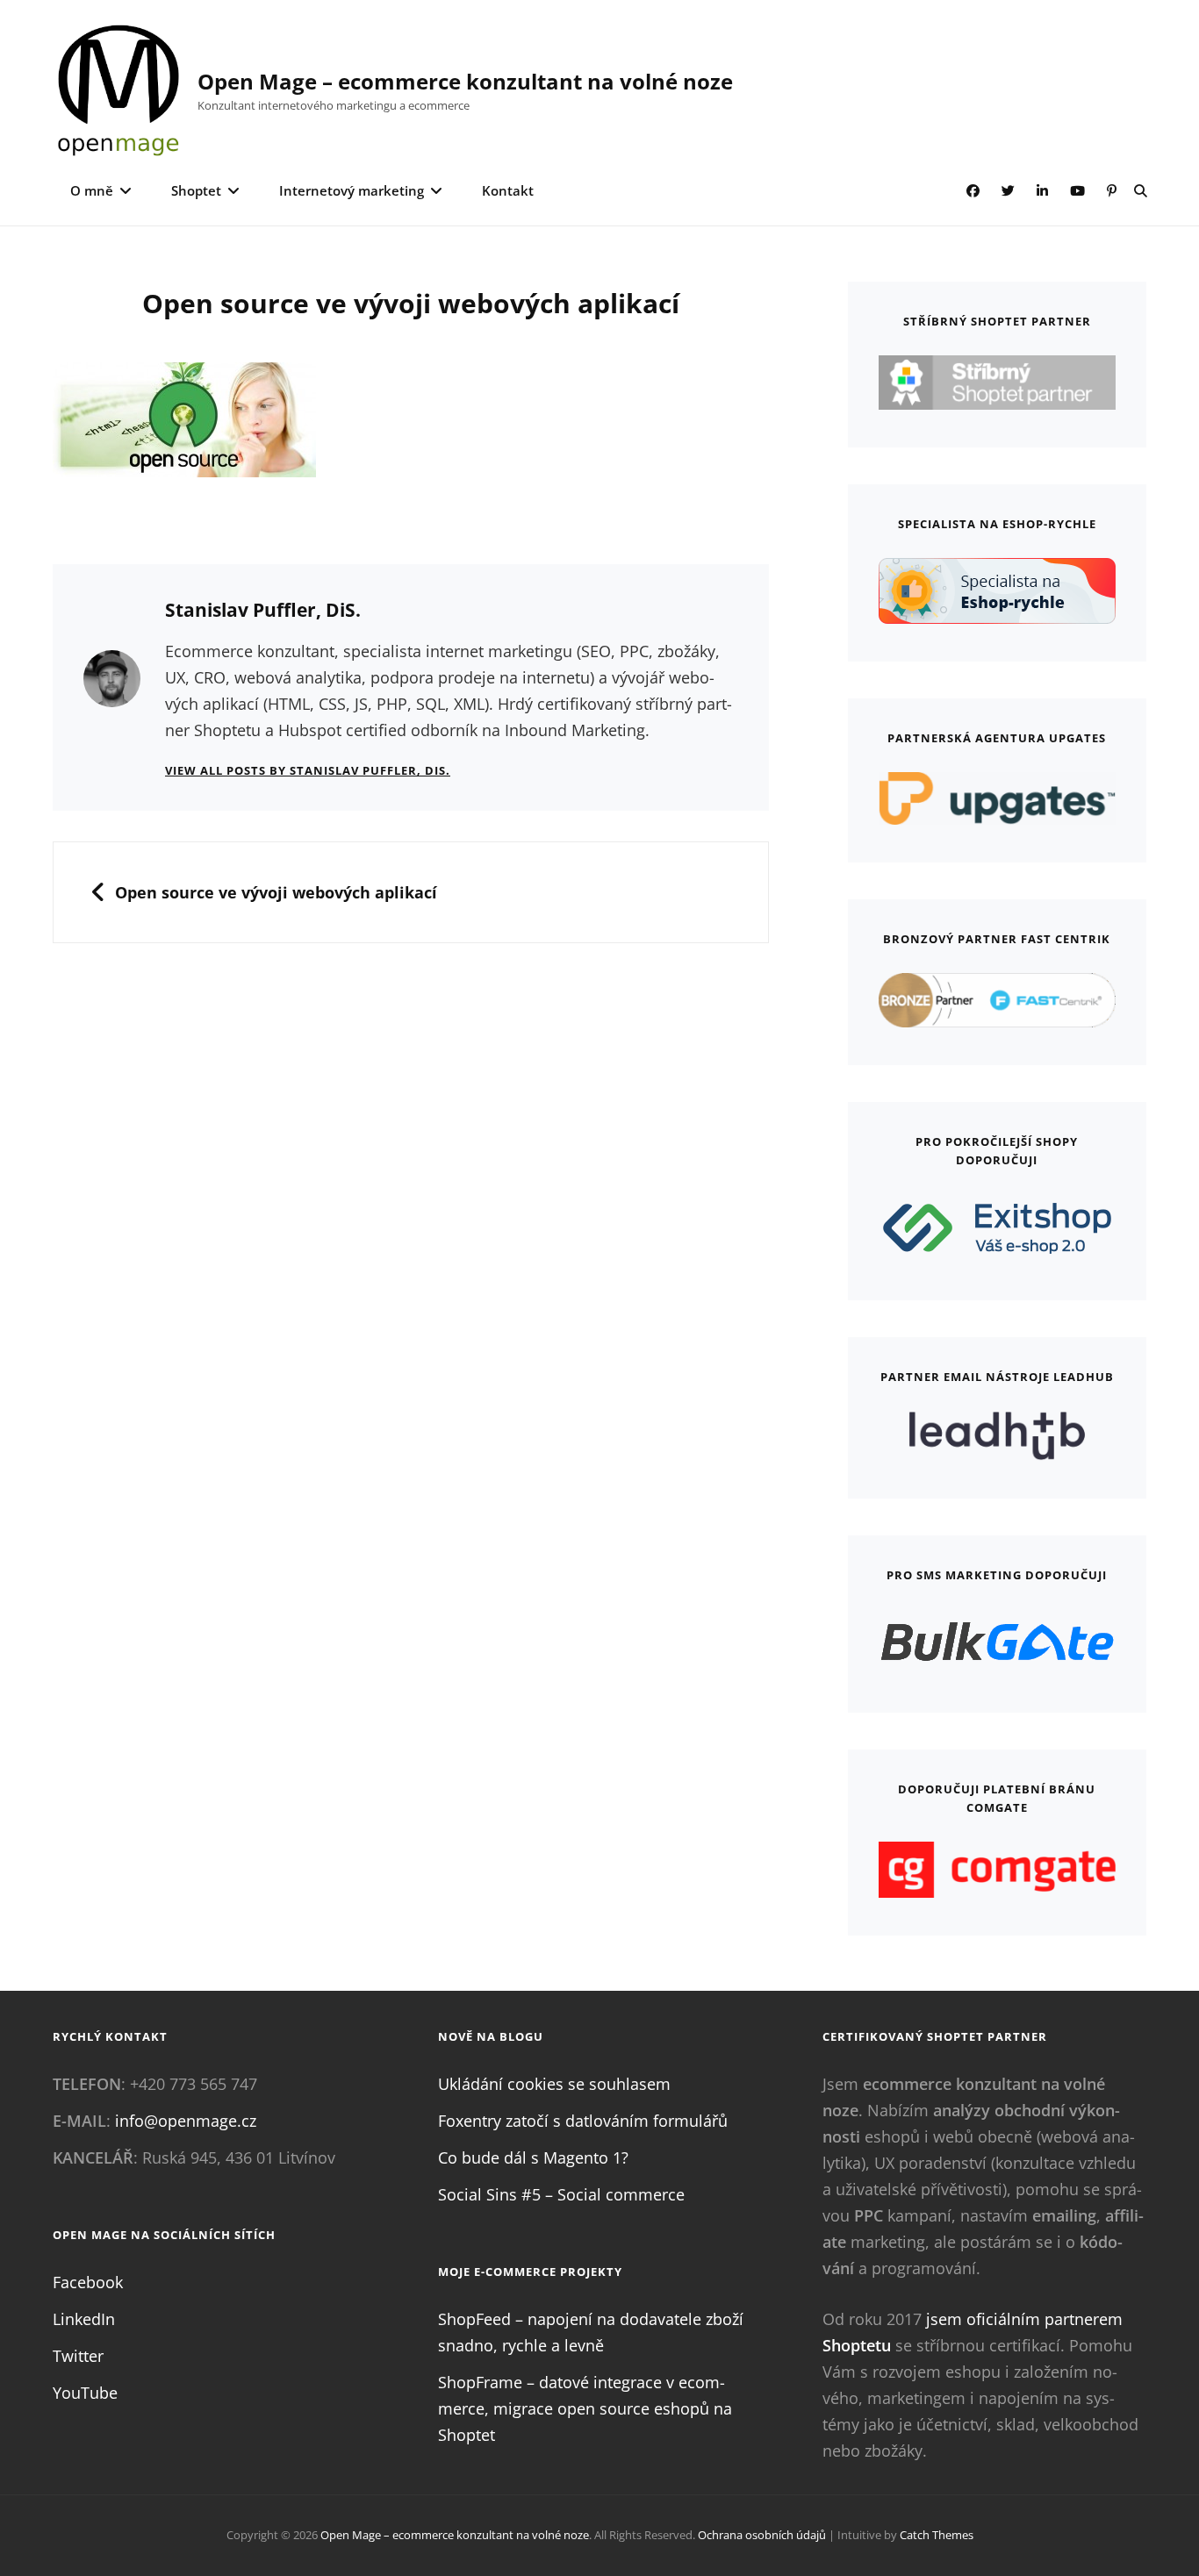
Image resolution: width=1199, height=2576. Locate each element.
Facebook (88, 2282)
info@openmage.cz (186, 2121)
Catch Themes (937, 2535)
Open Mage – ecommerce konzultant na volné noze (465, 81)
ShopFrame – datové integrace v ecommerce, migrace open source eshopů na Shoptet (585, 2408)
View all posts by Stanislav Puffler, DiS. (308, 770)
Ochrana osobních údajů (762, 2535)
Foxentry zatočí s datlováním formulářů (583, 2121)
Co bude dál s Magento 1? (533, 2157)
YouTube (85, 2393)
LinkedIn (84, 2319)
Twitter (78, 2356)
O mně (92, 190)
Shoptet (196, 190)
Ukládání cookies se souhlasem (554, 2084)
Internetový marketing (352, 190)
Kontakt (508, 190)
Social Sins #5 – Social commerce (561, 2194)
